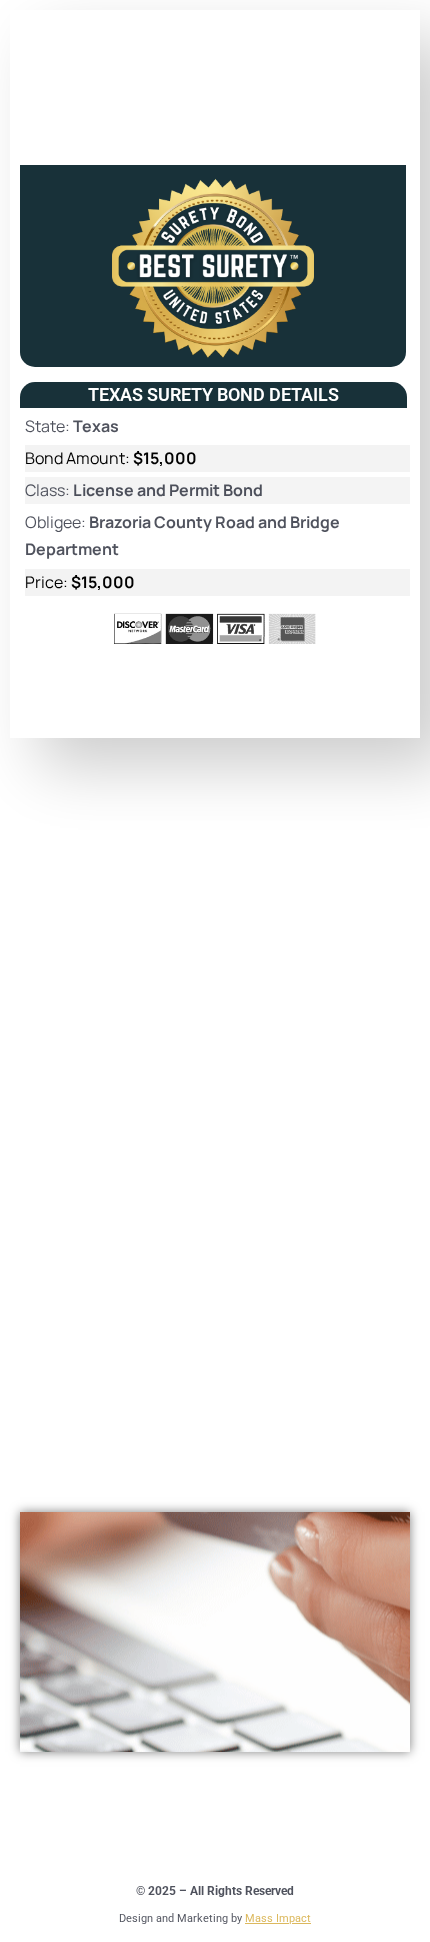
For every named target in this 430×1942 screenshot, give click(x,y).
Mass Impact (278, 1918)
